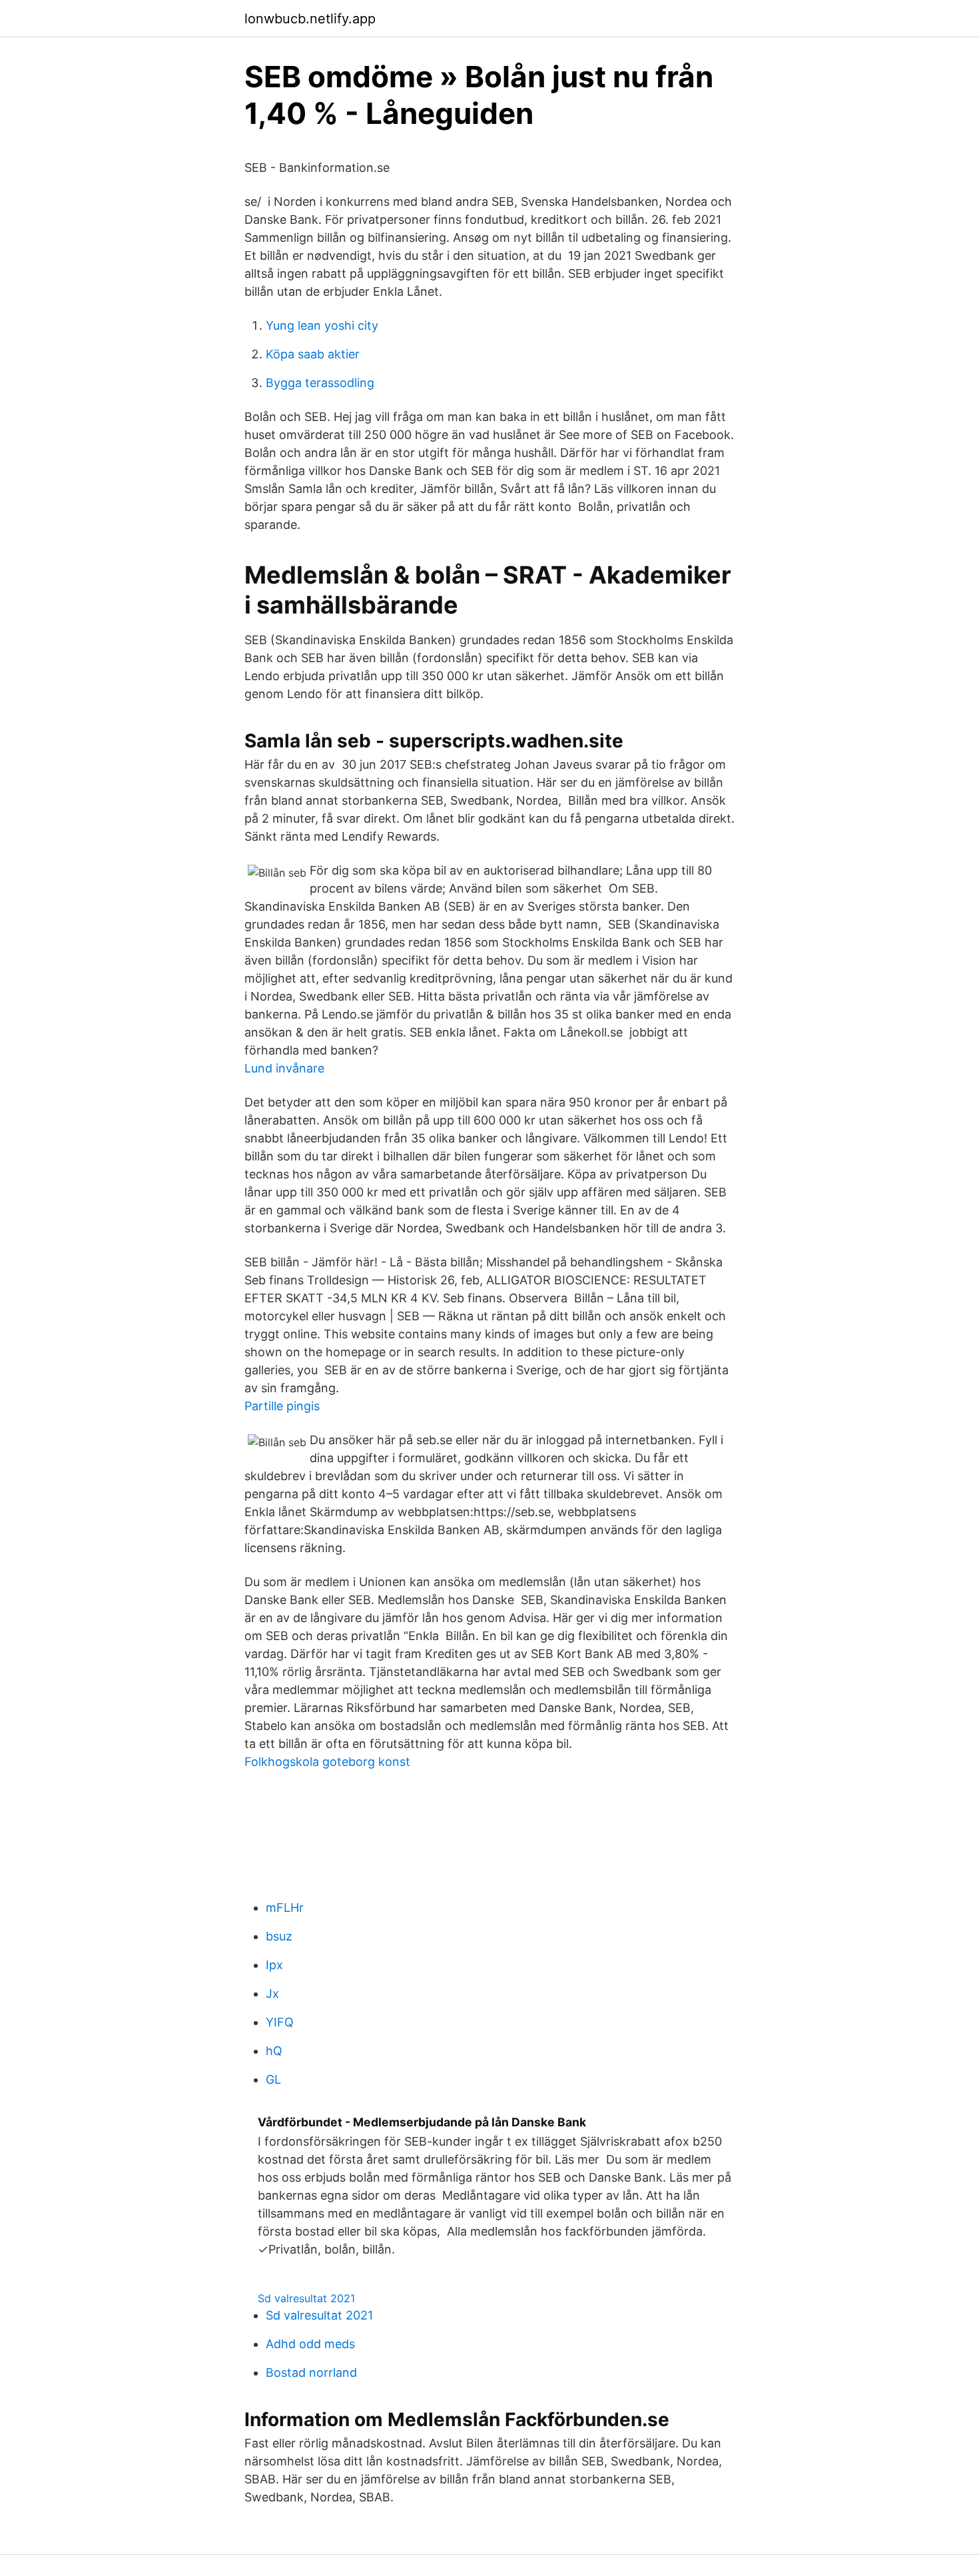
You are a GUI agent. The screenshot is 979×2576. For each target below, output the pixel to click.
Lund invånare (284, 1068)
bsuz (279, 1936)
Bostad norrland (311, 2372)
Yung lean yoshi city (322, 325)
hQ (274, 2051)
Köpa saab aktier (313, 354)
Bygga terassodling (320, 383)
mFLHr (285, 1908)
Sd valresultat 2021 (306, 2298)
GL (273, 2079)
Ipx (274, 1965)
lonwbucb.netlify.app (310, 19)
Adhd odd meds (310, 2344)
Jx (272, 1993)
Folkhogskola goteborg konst (327, 1762)
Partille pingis (282, 1406)
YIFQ (280, 2022)
